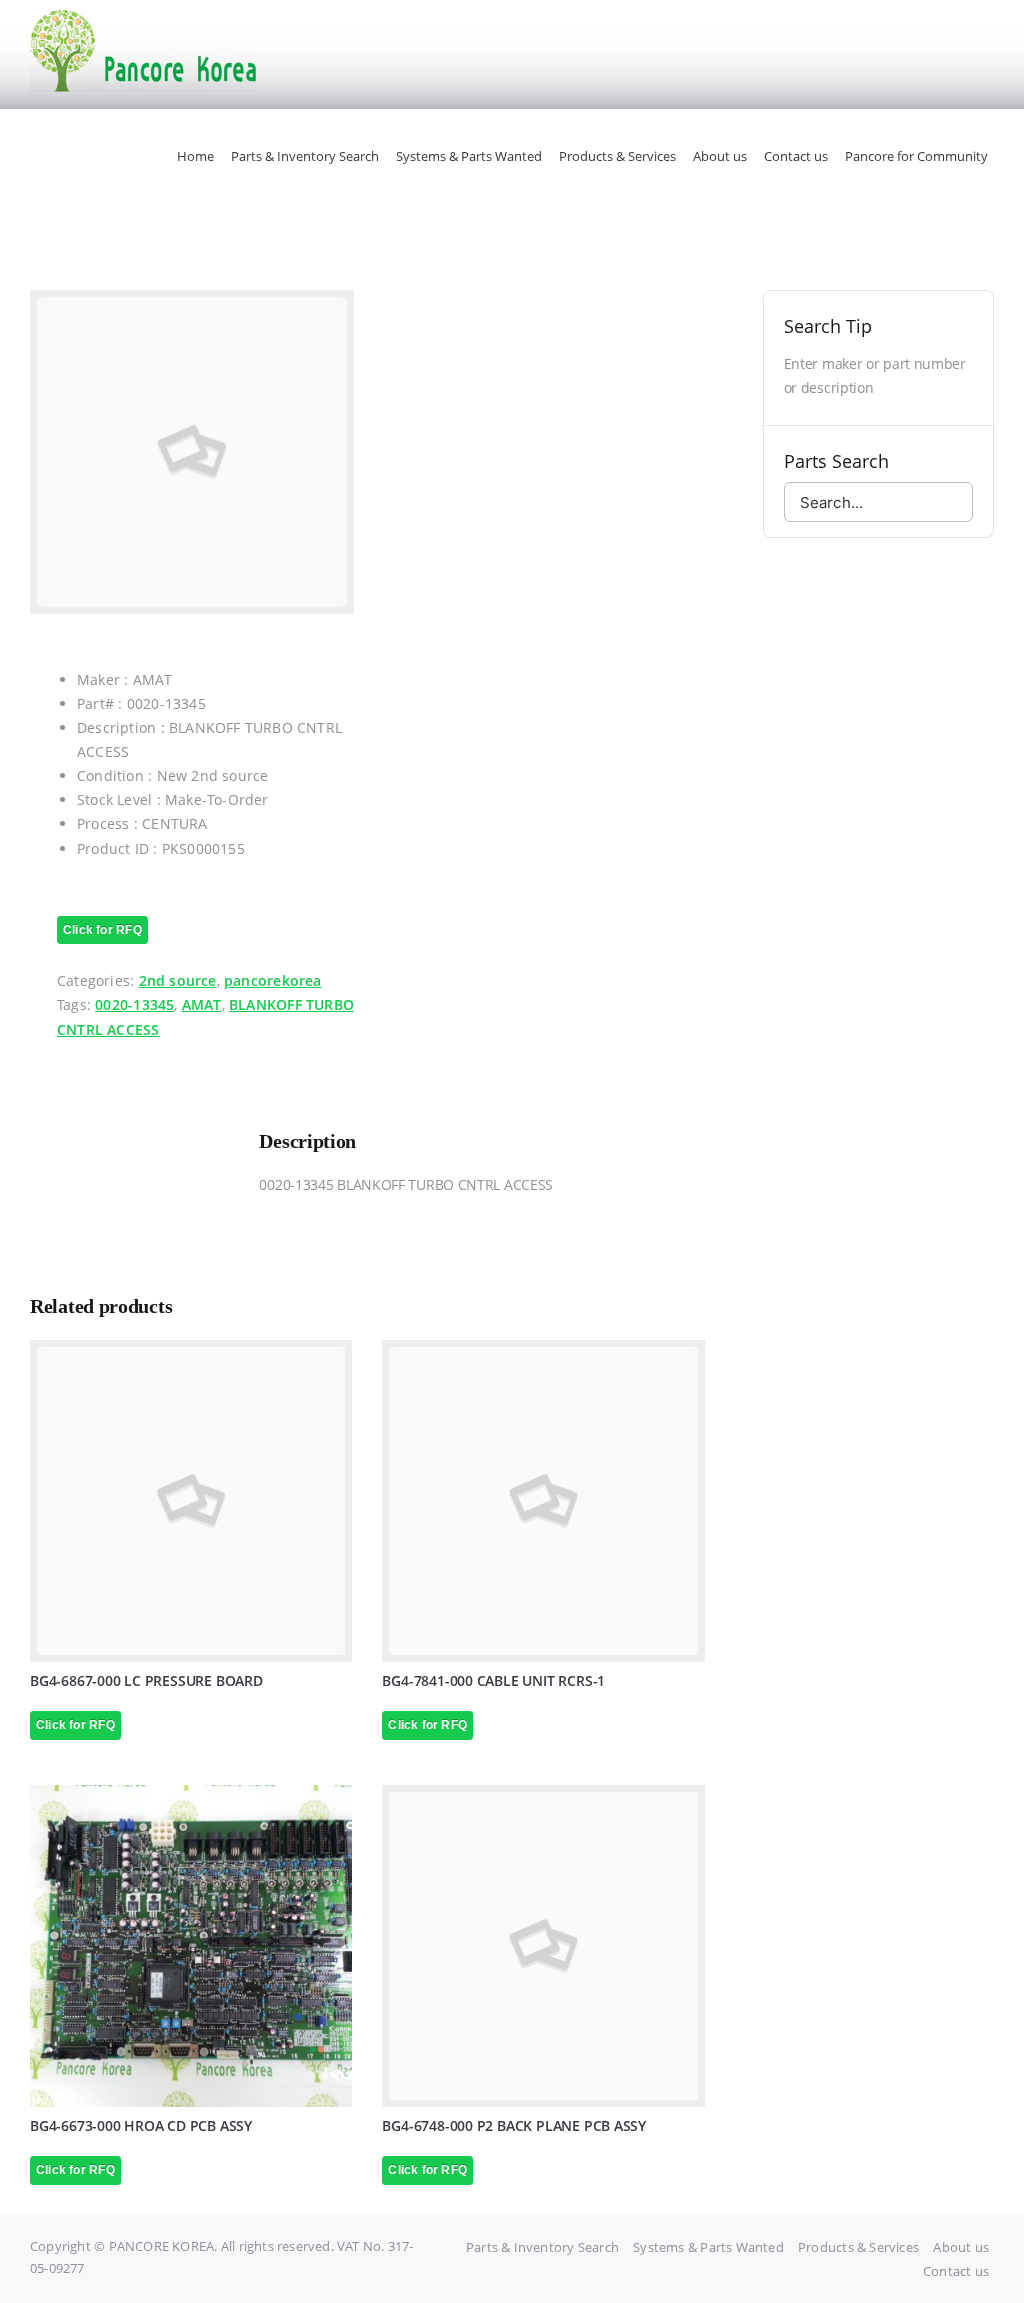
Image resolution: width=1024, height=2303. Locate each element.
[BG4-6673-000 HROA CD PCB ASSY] (191, 1946)
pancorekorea (273, 980)
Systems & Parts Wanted (708, 2247)
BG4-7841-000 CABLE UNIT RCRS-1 (493, 1680)
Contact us (956, 2271)
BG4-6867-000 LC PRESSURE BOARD (146, 1680)
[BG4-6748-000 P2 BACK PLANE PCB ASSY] (543, 1946)
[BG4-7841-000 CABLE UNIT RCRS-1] (543, 1501)
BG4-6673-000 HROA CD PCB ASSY (141, 2125)
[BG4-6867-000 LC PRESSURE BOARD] (191, 1501)
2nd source (178, 980)
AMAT (202, 1004)
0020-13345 (134, 1004)
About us (961, 2247)
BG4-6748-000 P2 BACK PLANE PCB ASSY (514, 2125)
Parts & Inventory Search (542, 2247)
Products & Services (858, 2247)
